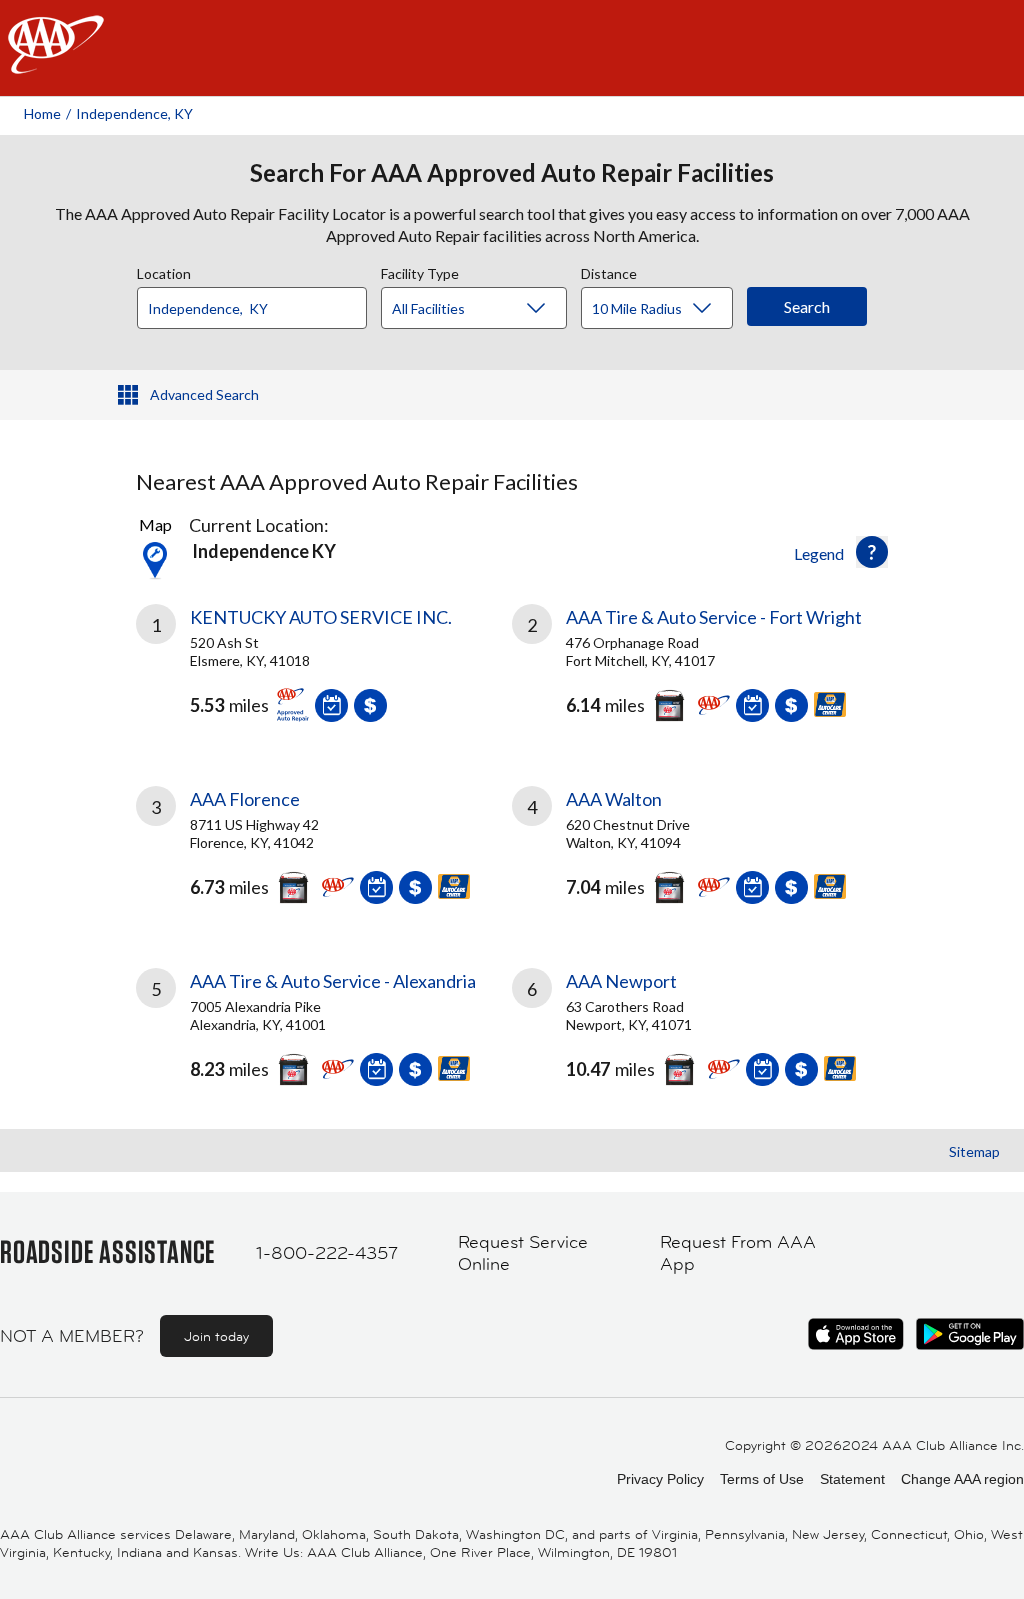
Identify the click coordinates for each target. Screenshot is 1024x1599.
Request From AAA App (738, 1253)
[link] (324, 671)
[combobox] (259, 303)
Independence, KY (134, 113)
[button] (872, 552)
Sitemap (974, 1151)
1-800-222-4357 (327, 1253)
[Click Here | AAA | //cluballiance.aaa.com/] (56, 61)
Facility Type (420, 271)
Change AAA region (962, 1479)
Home (42, 113)
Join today (216, 1336)
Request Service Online (523, 1253)
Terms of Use (762, 1479)
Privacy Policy (660, 1479)
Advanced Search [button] (204, 394)
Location (164, 271)
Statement (852, 1479)
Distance (609, 271)
